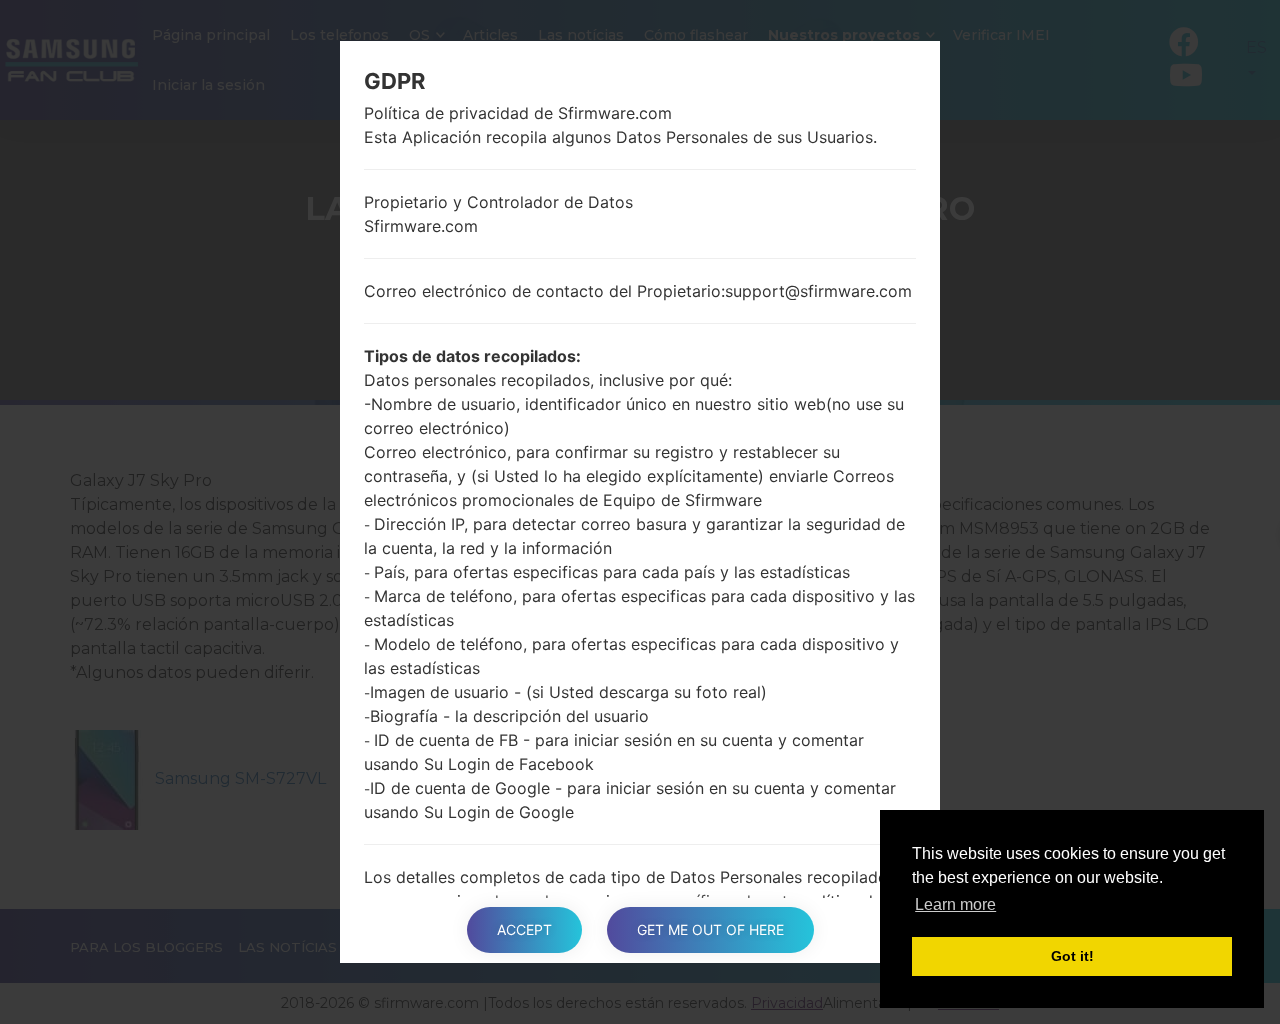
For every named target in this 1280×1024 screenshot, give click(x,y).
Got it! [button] (1072, 956)
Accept (524, 929)
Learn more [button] (955, 904)
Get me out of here (710, 929)
